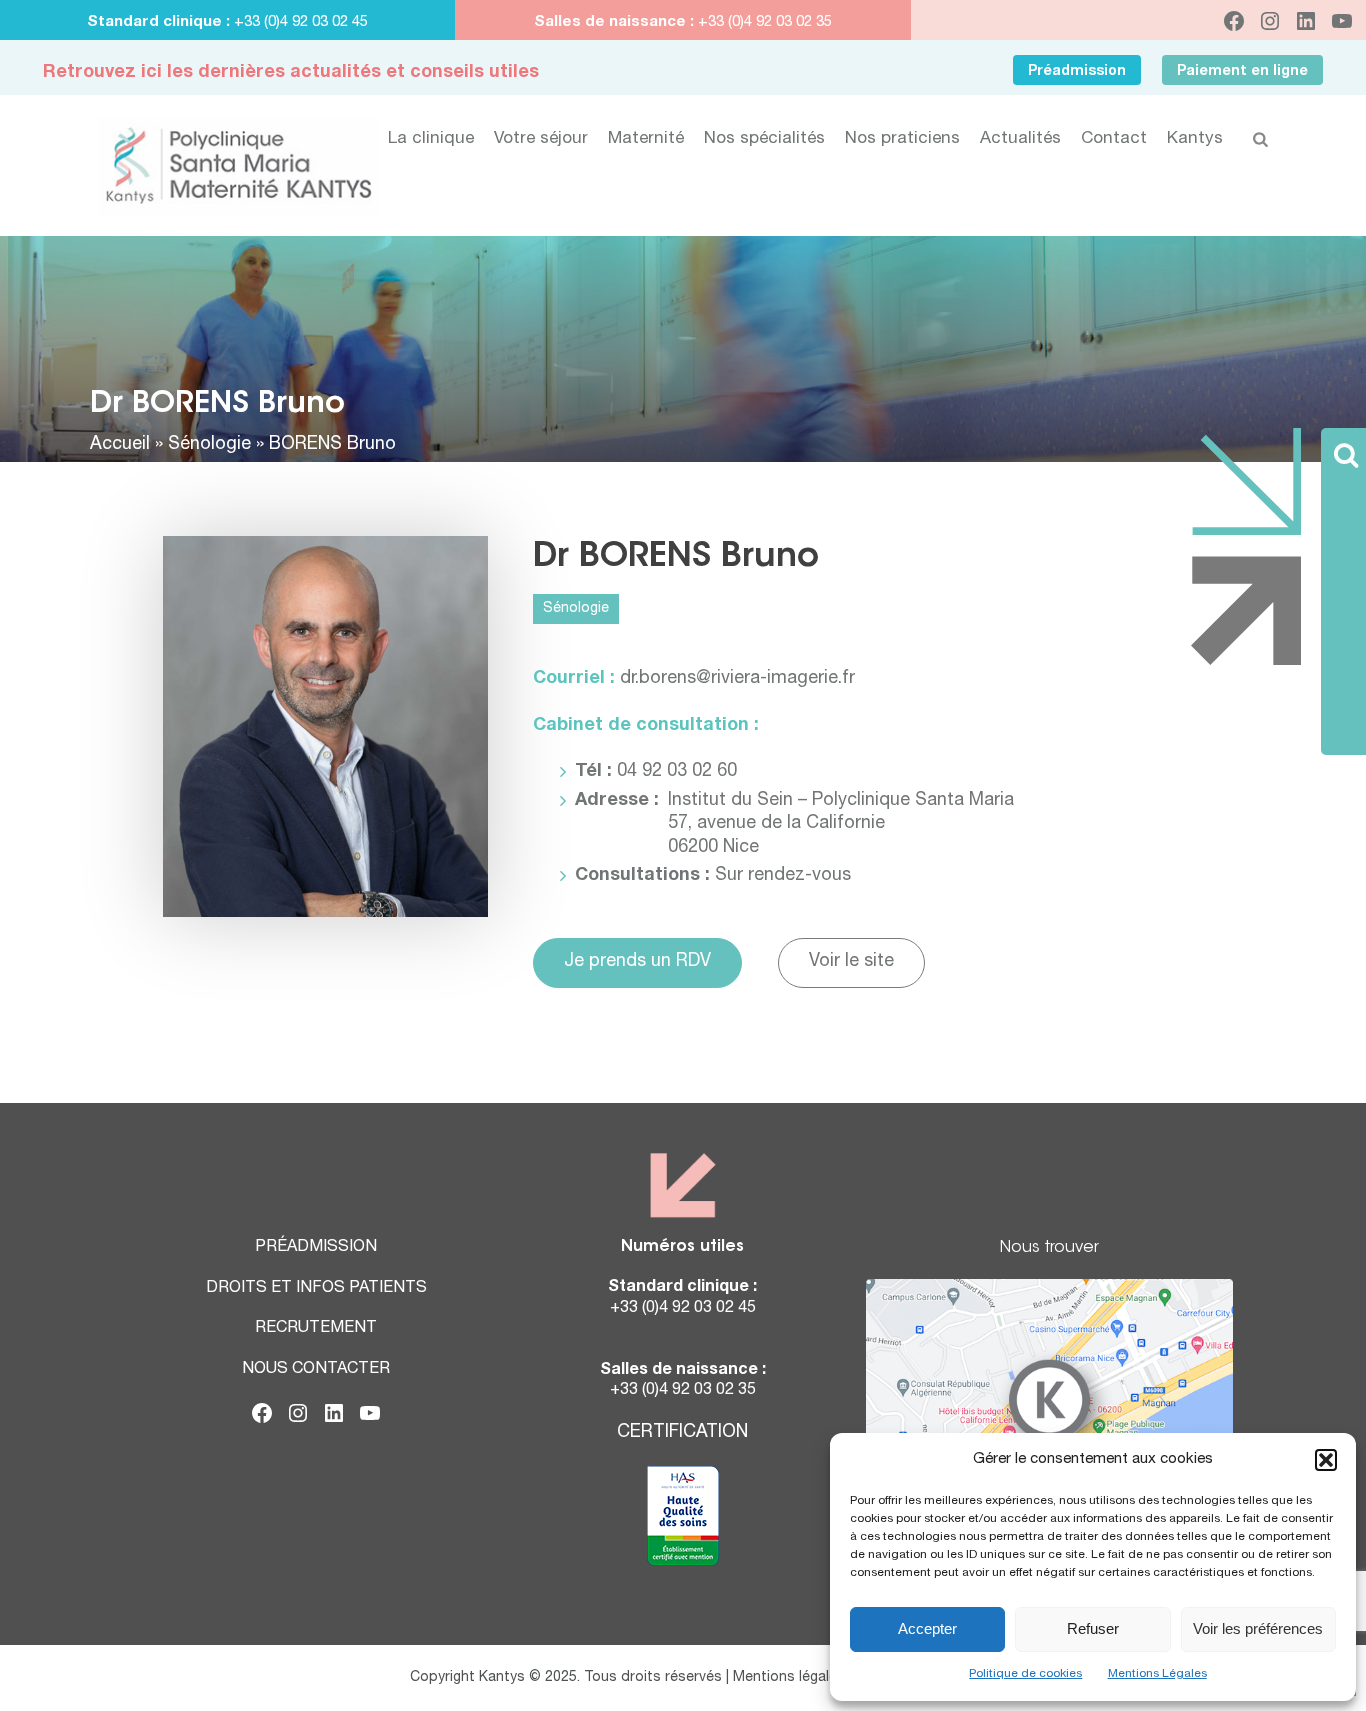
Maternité (646, 139)
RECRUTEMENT (316, 1329)
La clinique (431, 139)
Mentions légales (789, 1678)
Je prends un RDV (637, 962)
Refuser (1093, 1628)
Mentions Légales (1157, 1674)
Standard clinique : (160, 22)
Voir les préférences (1258, 1628)
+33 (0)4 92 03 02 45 (301, 22)
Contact (1114, 139)
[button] (1326, 1460)
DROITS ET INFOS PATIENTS (316, 1289)
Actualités (1020, 139)
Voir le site (851, 962)
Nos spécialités (764, 139)
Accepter (927, 1628)
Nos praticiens (902, 139)
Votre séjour (541, 139)
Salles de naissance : (614, 22)
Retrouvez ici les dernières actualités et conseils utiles (291, 73)
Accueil (120, 445)
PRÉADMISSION (316, 1248)
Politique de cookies (1025, 1674)
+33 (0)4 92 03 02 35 (763, 22)
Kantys (1195, 139)
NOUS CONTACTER (316, 1370)
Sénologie (209, 445)
